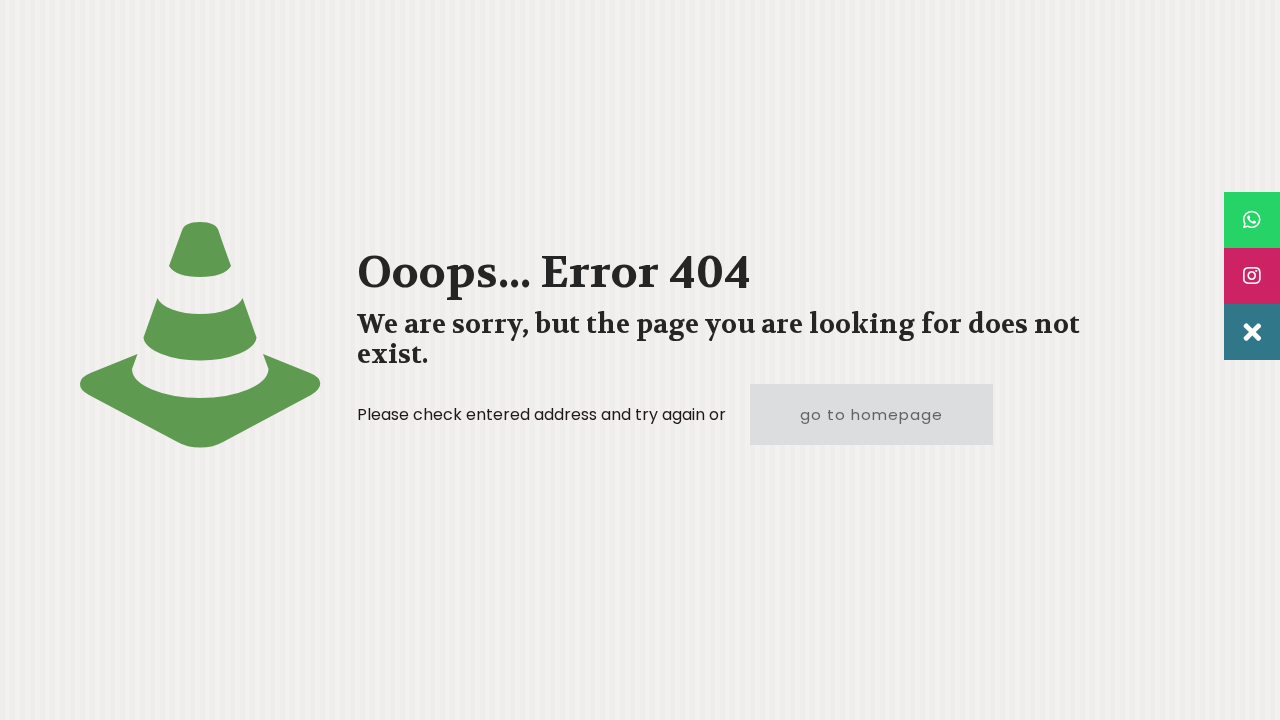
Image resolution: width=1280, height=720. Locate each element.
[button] (1252, 332)
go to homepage (871, 414)
